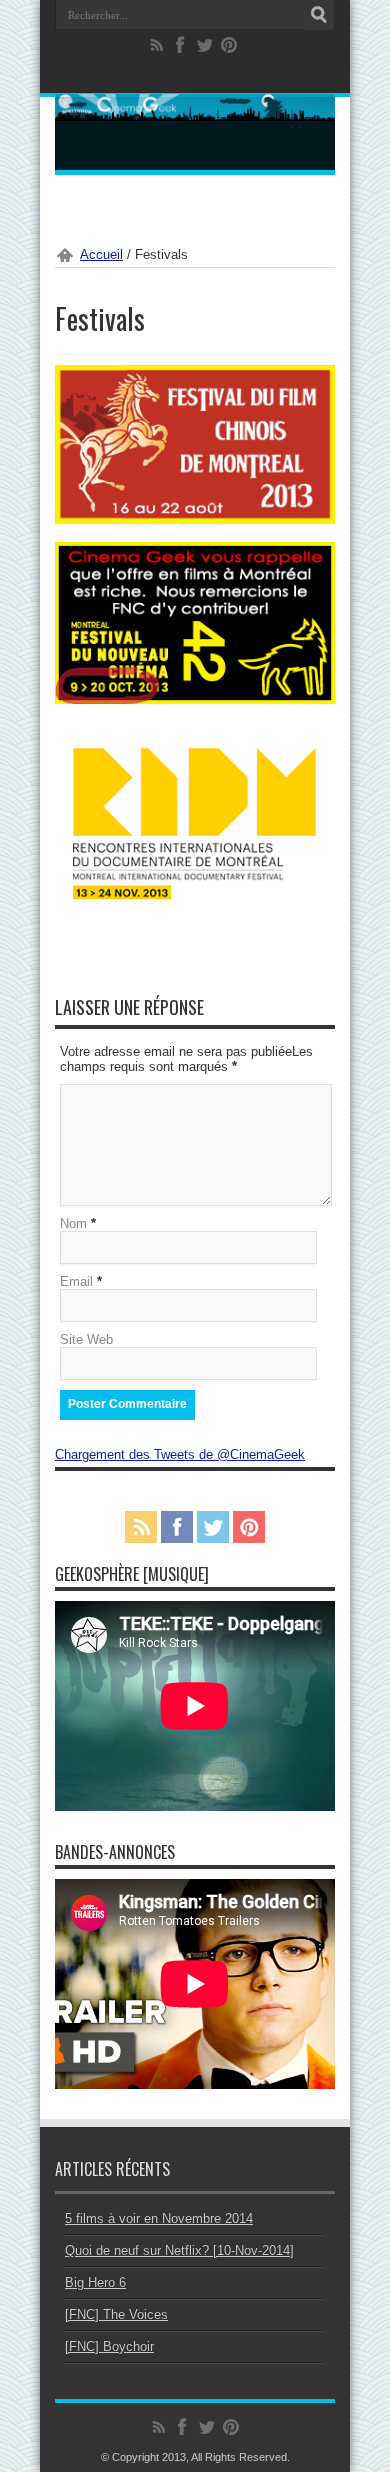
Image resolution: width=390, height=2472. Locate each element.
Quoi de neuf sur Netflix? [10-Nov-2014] (179, 2250)
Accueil (101, 254)
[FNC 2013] (195, 699)
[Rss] (157, 45)
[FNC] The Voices (116, 2314)
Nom (73, 1223)
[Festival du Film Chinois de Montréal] (195, 519)
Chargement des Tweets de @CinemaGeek (180, 1454)
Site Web (86, 1339)
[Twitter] (205, 45)
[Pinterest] (229, 45)
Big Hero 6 (95, 2282)
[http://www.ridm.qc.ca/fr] (195, 898)
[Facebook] (181, 45)
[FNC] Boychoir (109, 2346)
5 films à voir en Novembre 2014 (159, 2218)
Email (76, 1281)
